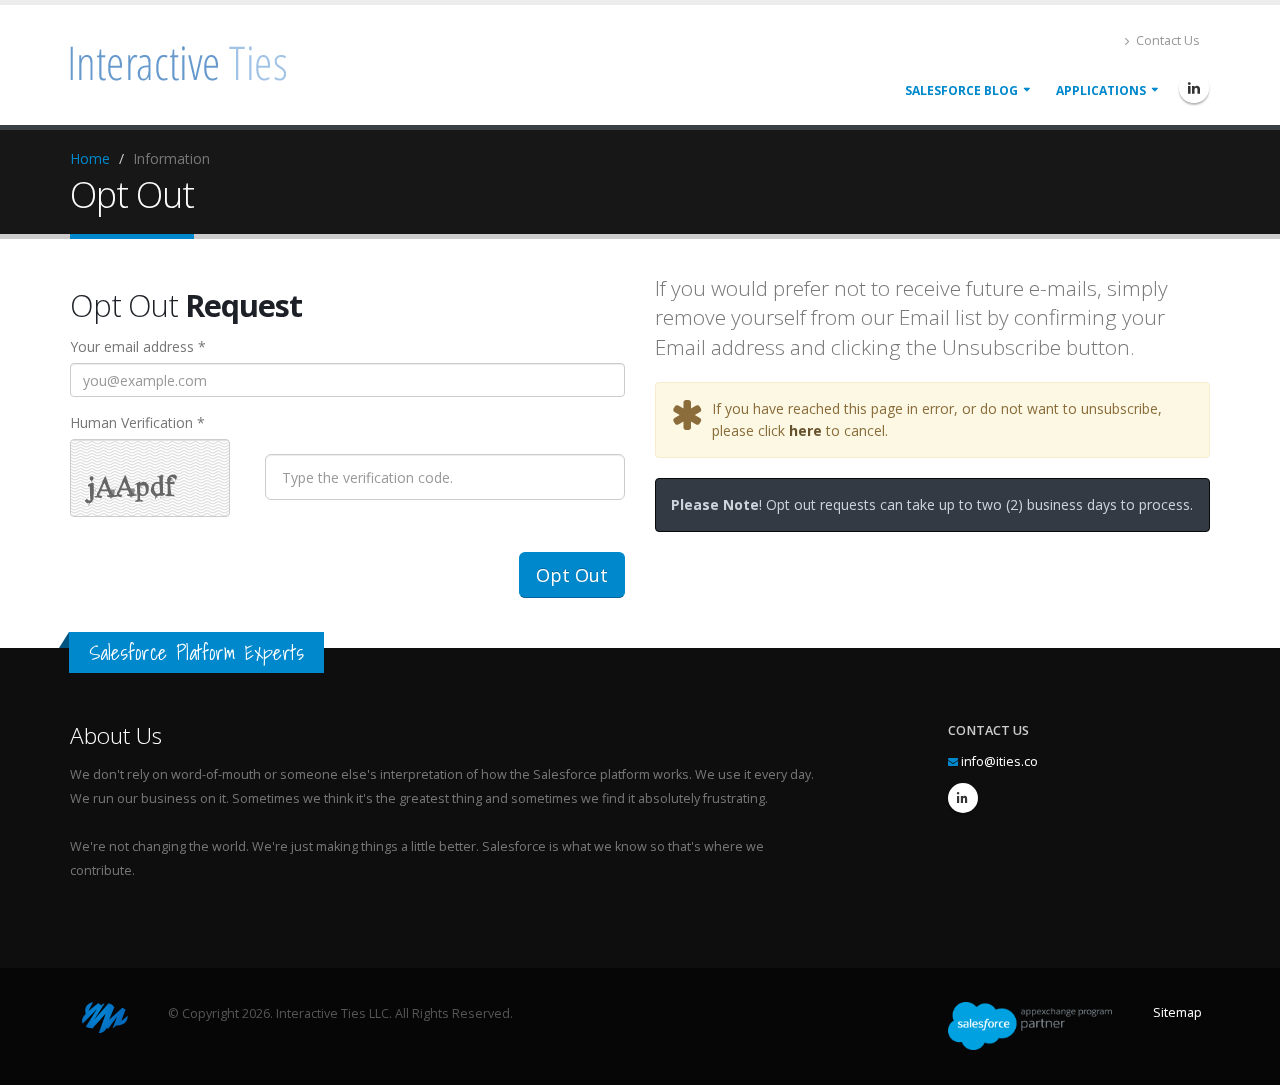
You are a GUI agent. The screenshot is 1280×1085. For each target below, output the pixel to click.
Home (90, 158)
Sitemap (1177, 1012)
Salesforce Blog (961, 90)
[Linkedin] (1194, 88)
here (805, 430)
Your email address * (138, 346)
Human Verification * (137, 422)
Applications (1101, 90)
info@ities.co (999, 761)
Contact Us (1166, 40)
